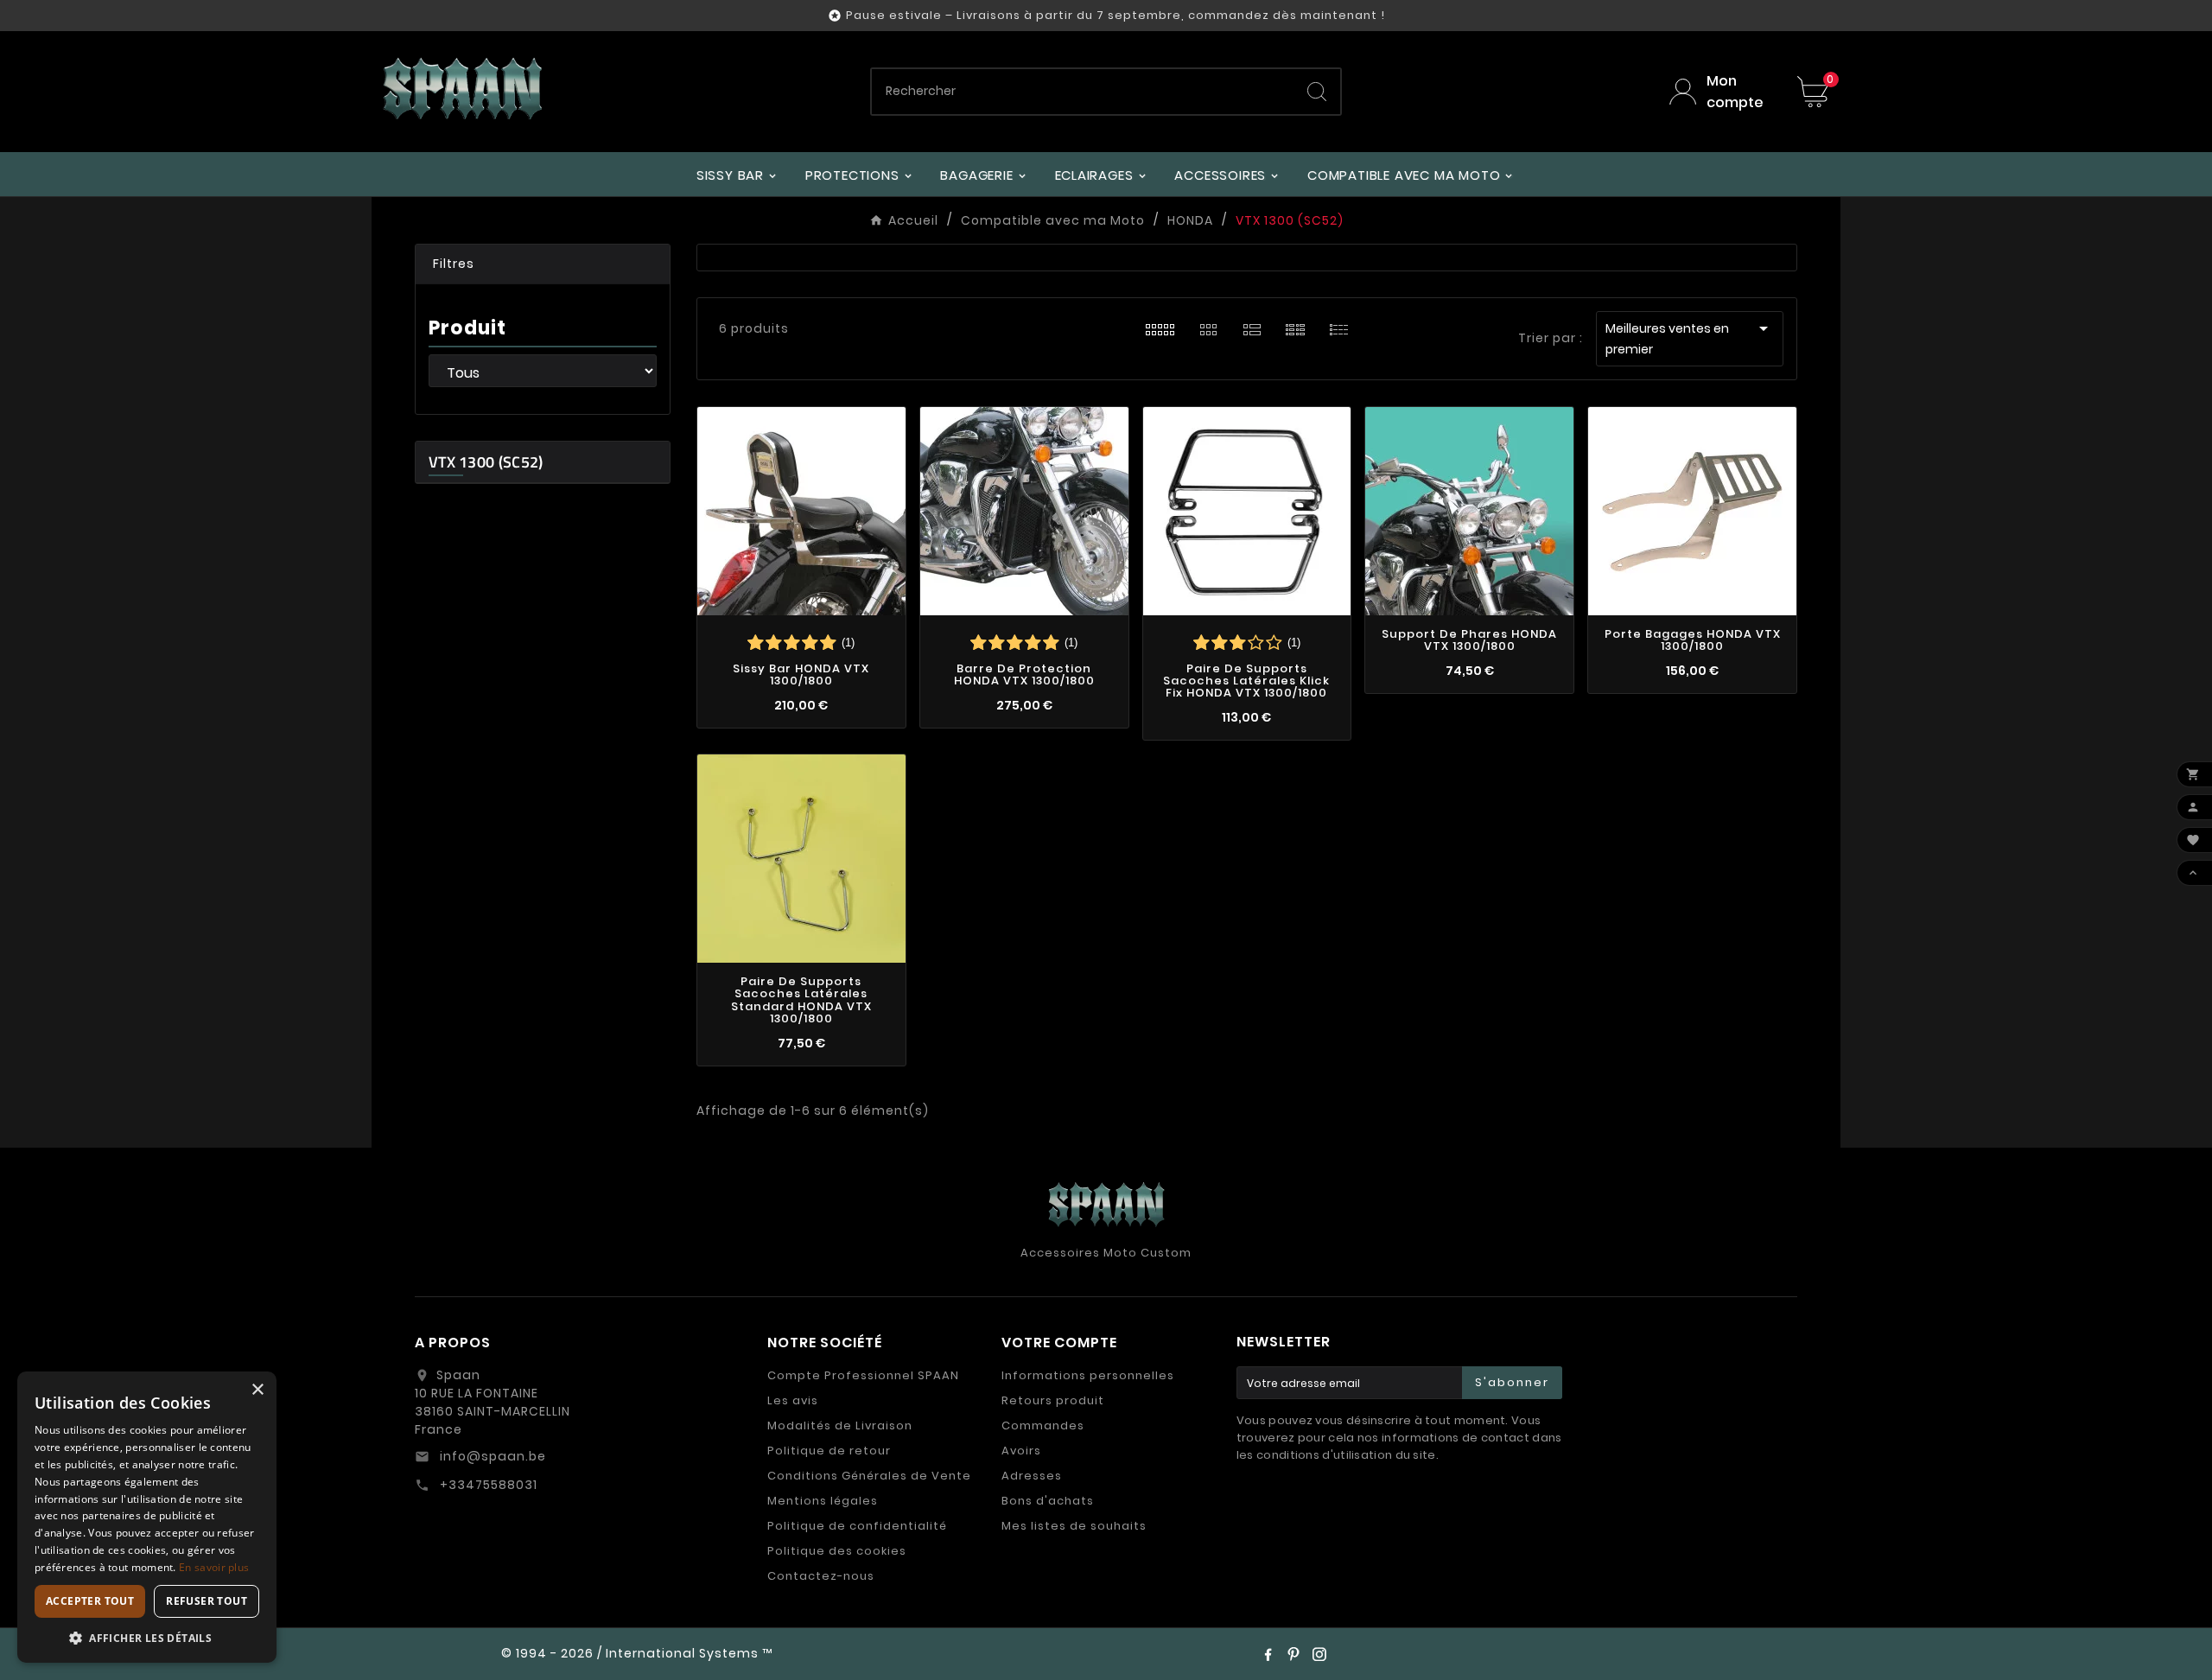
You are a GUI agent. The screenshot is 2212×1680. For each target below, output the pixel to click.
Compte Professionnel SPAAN (863, 1375)
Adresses (1032, 1476)
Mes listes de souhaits (1074, 1526)
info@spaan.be (491, 1456)
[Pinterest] (1294, 1654)
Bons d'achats (1048, 1501)
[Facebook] (1268, 1654)
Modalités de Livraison (840, 1425)
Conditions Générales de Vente (869, 1476)
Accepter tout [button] (90, 1601)
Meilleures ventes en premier (1690, 338)
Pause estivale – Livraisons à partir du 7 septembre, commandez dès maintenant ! (1116, 15)
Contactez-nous (821, 1576)
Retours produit (1053, 1400)
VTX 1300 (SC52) (486, 462)
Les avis (793, 1400)
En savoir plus (214, 1567)
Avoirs (1021, 1451)
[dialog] (147, 1517)
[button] (543, 264)
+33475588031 (487, 1485)
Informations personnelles (1088, 1375)
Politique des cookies (837, 1551)
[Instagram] (1319, 1654)
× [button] (257, 1390)
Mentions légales (823, 1501)
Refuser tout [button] (207, 1601)
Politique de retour (829, 1451)
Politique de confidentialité (857, 1526)
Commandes (1043, 1425)
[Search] (1317, 92)
